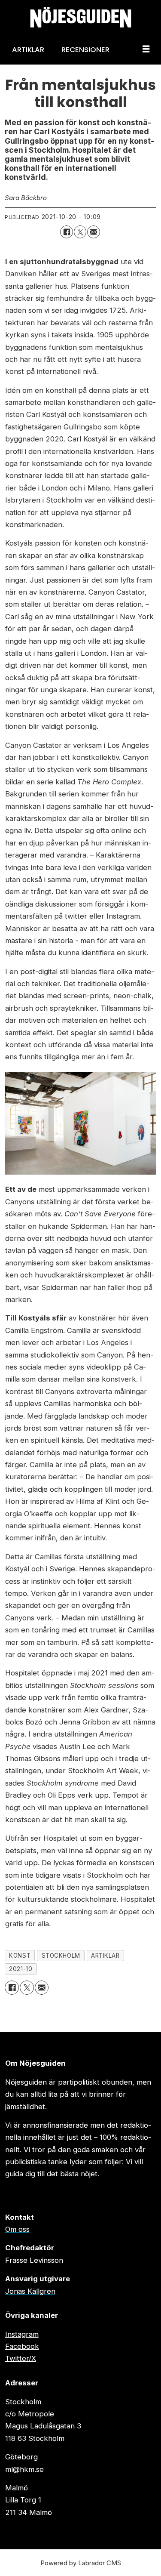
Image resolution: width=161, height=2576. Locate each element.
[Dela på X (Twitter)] (80, 232)
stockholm (61, 1956)
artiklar (105, 1956)
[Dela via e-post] (93, 232)
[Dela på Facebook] (66, 232)
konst (20, 1956)
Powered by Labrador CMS (81, 2563)
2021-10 (21, 1969)
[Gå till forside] (80, 17)
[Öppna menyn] (146, 49)
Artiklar (28, 49)
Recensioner (85, 49)
